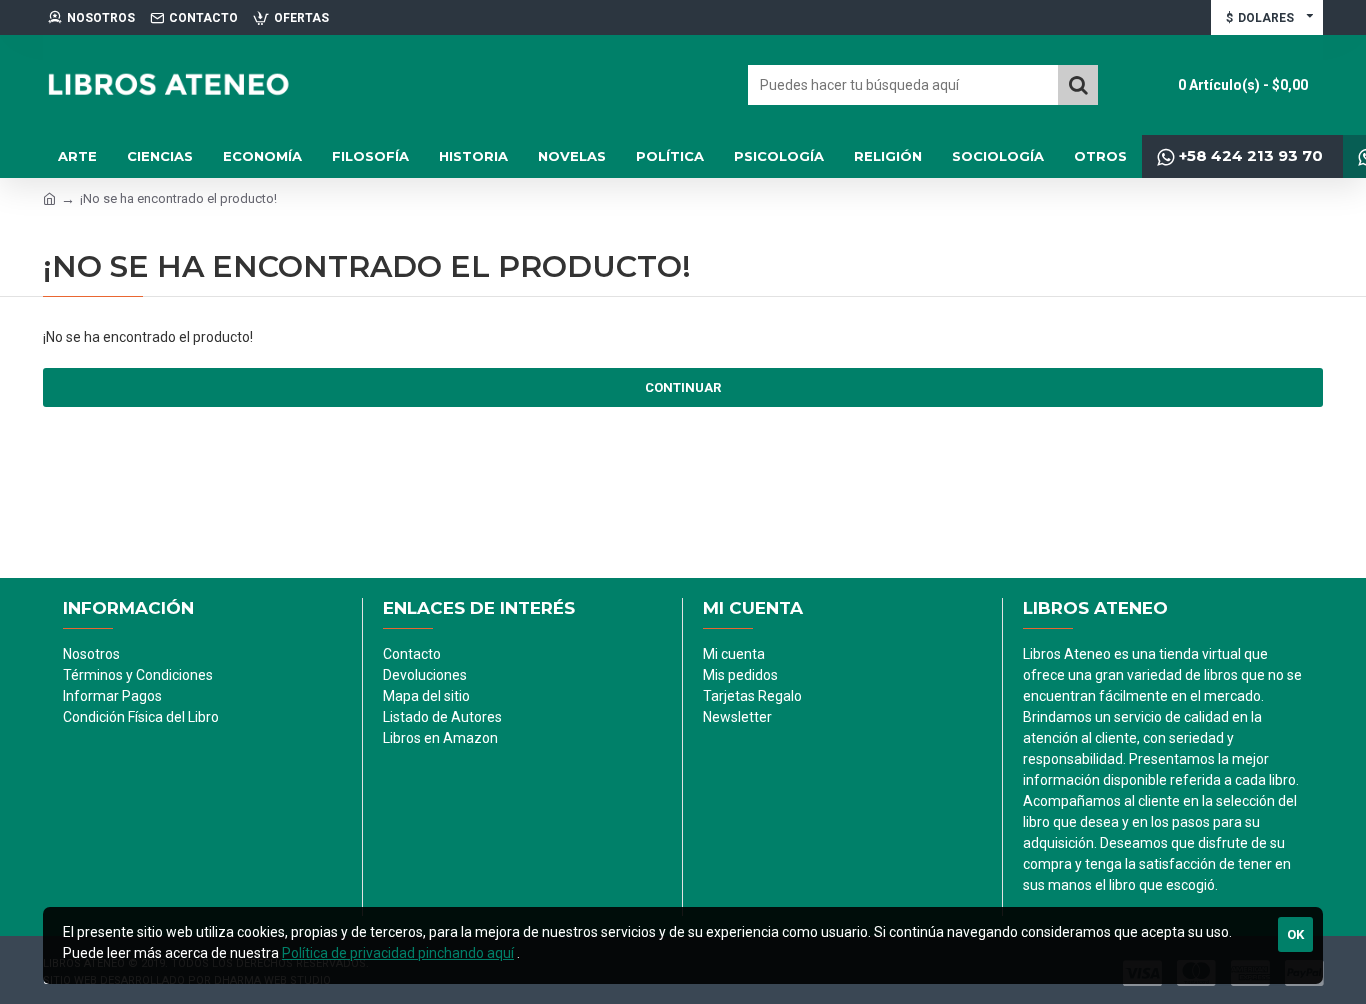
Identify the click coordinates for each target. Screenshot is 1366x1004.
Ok (1295, 934)
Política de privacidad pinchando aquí (398, 953)
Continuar (683, 387)
